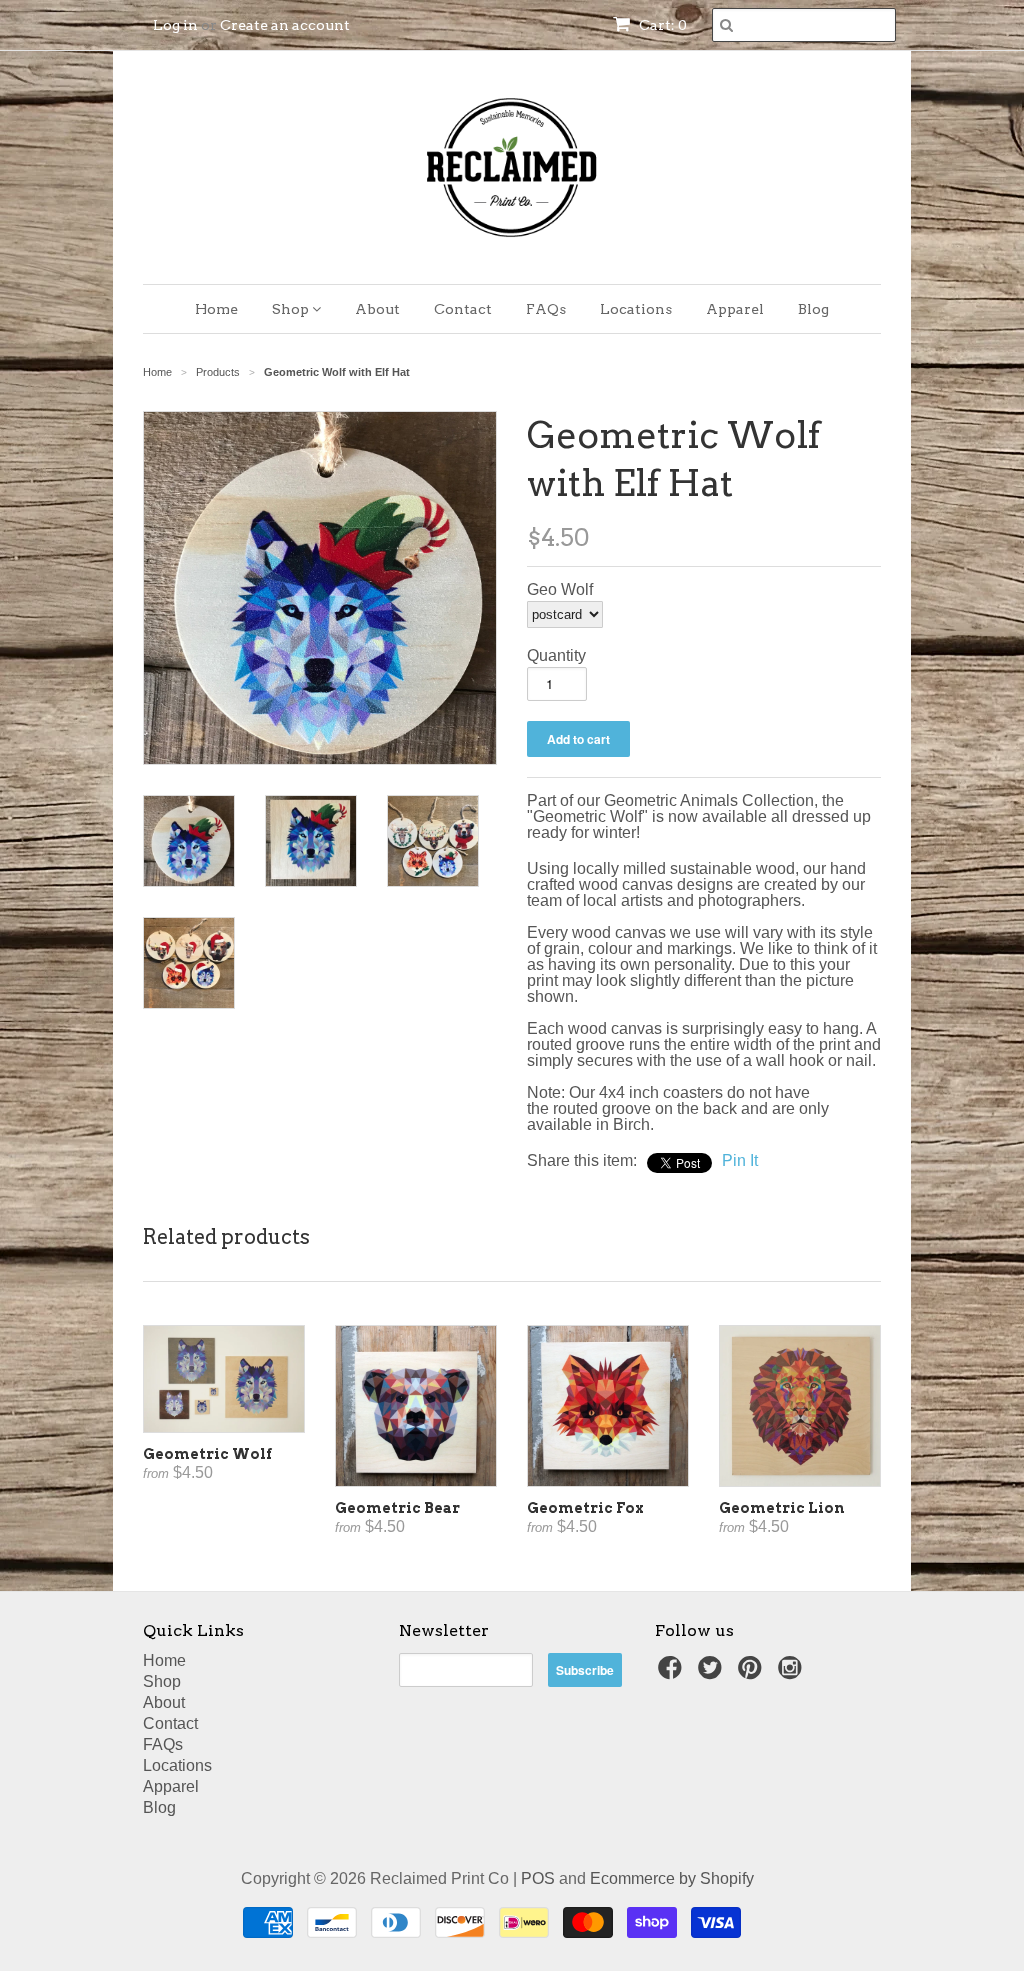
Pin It (740, 1160)
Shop (292, 309)
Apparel (735, 309)
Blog (813, 309)
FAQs (546, 309)
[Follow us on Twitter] (713, 1673)
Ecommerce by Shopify (672, 1878)
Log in (175, 25)
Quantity (556, 656)
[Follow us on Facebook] (673, 1673)
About (377, 309)
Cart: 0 (661, 25)
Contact (463, 309)
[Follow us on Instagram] (793, 1673)
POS (538, 1878)
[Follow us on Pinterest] (753, 1673)
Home (216, 309)
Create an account (285, 25)
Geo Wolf (560, 590)
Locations (636, 309)
